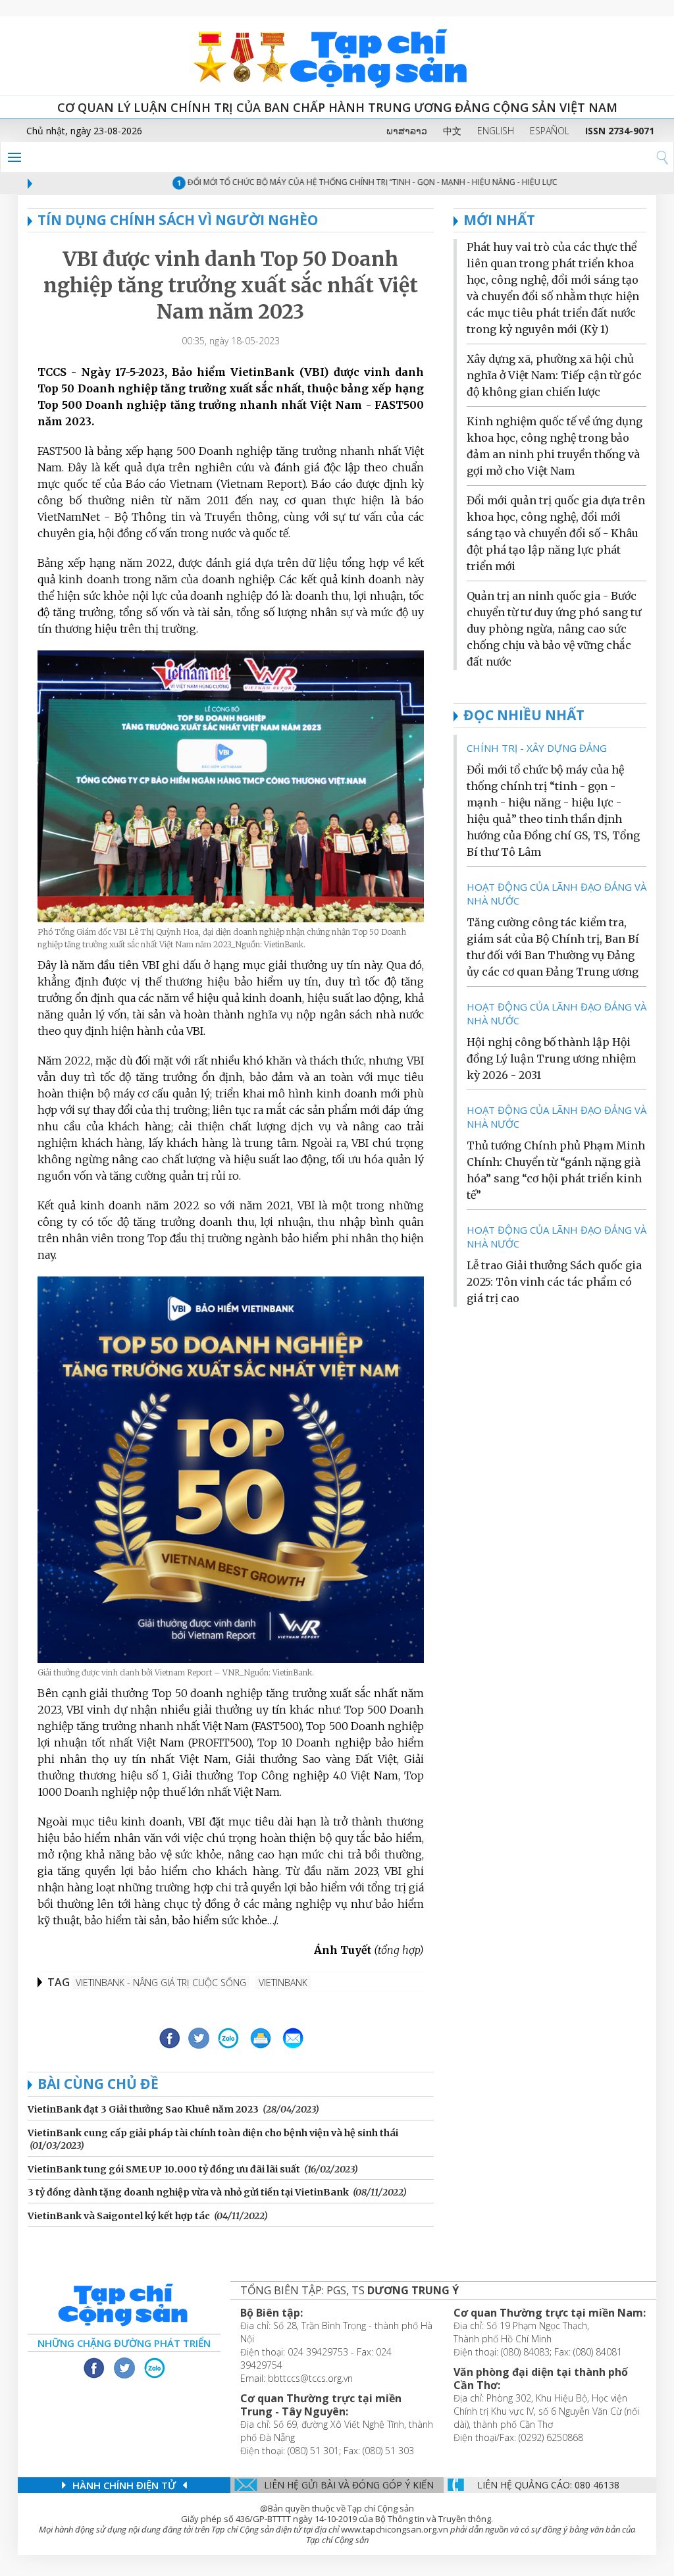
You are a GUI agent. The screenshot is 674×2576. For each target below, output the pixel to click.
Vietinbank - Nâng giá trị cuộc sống (161, 1983)
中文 (452, 131)
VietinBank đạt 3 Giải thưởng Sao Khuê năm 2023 (143, 2109)
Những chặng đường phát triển (124, 2343)
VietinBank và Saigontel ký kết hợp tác (119, 2216)
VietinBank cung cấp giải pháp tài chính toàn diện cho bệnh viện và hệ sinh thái (213, 2133)
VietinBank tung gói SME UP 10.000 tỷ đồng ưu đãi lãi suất (164, 2169)
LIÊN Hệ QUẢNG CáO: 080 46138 (548, 2485)
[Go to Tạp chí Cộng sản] (337, 56)
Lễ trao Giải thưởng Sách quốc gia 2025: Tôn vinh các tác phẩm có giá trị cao (554, 1282)
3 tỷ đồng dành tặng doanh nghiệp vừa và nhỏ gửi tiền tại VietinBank (188, 2192)
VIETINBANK (283, 1983)
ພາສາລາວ (407, 131)
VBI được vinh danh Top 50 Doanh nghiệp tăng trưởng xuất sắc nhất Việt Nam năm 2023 (231, 285)
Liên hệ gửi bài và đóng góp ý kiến (349, 2485)
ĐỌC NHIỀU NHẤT (524, 715)
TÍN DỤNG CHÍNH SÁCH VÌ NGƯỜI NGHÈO (178, 220)
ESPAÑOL (550, 131)
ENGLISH (496, 131)
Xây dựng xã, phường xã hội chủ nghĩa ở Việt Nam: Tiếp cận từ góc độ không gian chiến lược (554, 375)
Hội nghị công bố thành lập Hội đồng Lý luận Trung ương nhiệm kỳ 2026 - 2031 (551, 1059)
